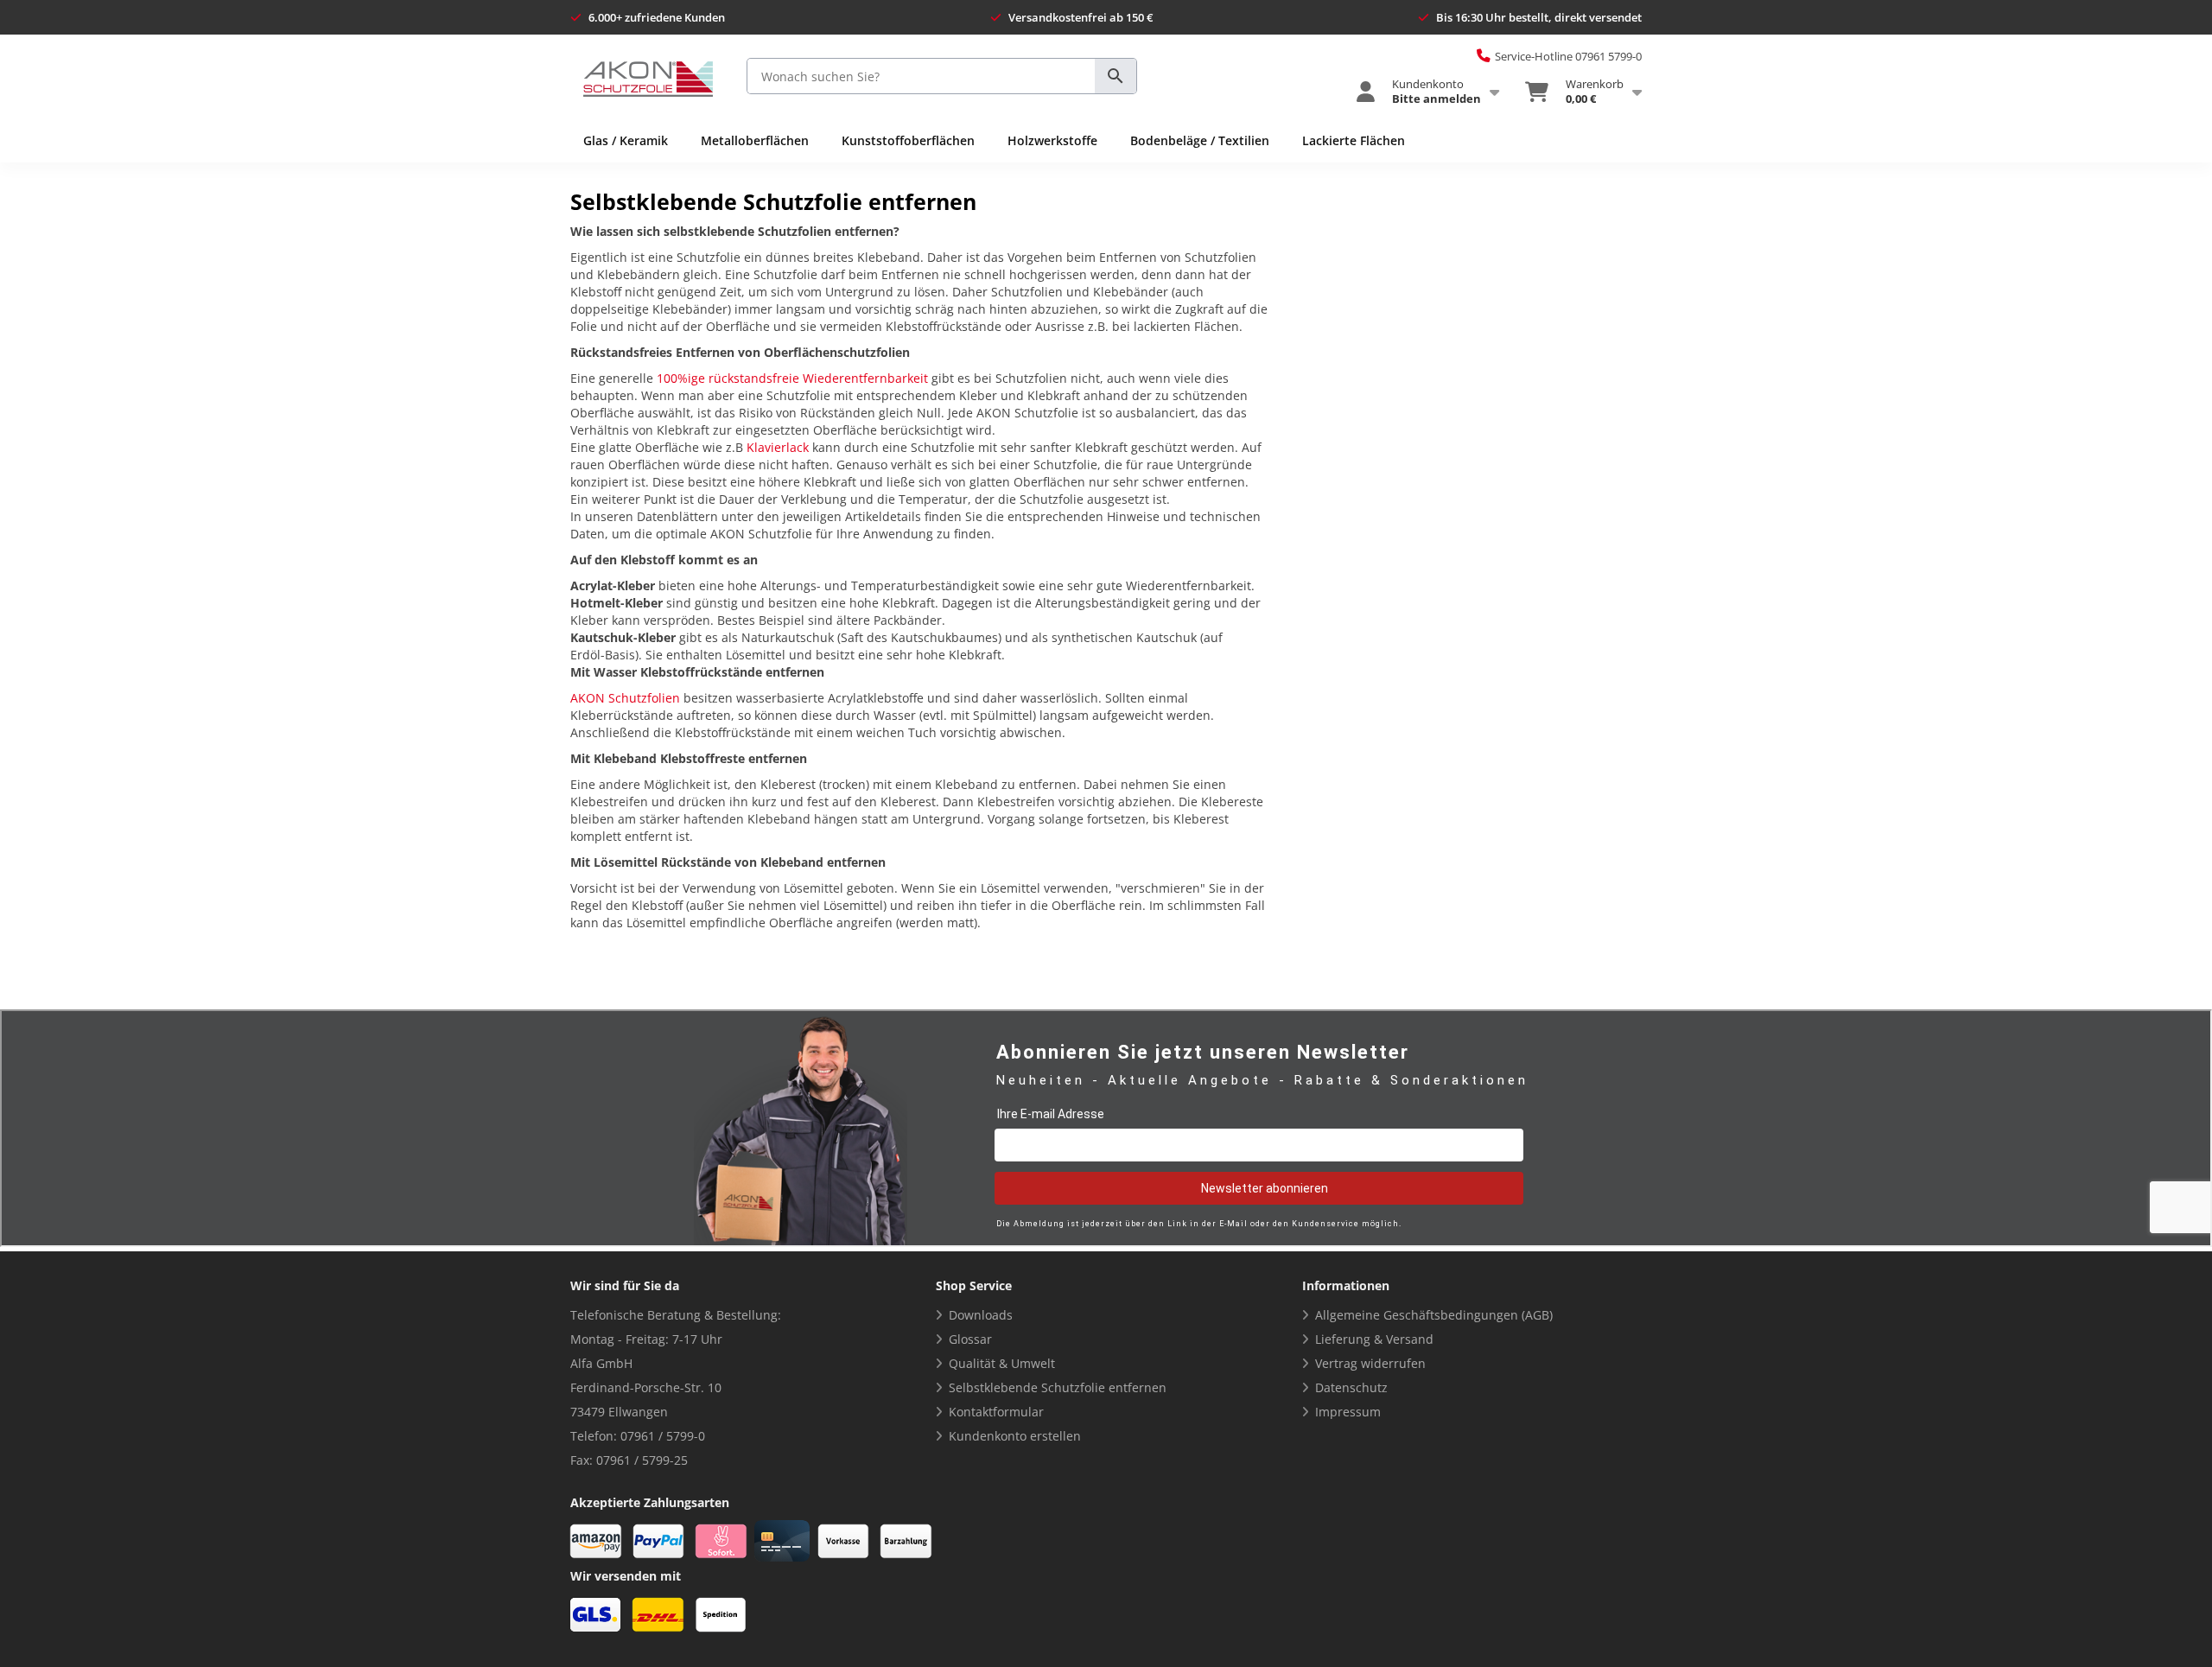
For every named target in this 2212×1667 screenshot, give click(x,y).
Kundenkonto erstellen (1015, 1436)
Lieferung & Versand (1374, 1339)
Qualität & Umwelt (1002, 1363)
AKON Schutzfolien (625, 698)
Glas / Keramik (626, 140)
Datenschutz (1351, 1387)
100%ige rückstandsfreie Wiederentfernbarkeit (792, 378)
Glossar (970, 1339)
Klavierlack (778, 447)
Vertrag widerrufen (1370, 1363)
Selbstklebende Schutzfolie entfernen (1058, 1387)
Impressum (1348, 1412)
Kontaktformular (996, 1412)
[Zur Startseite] (648, 79)
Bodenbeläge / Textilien (1200, 140)
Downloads (981, 1315)
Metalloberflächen (755, 140)
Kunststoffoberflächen (908, 140)
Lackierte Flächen (1354, 140)
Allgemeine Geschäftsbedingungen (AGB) (1434, 1315)
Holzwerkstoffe (1052, 140)
